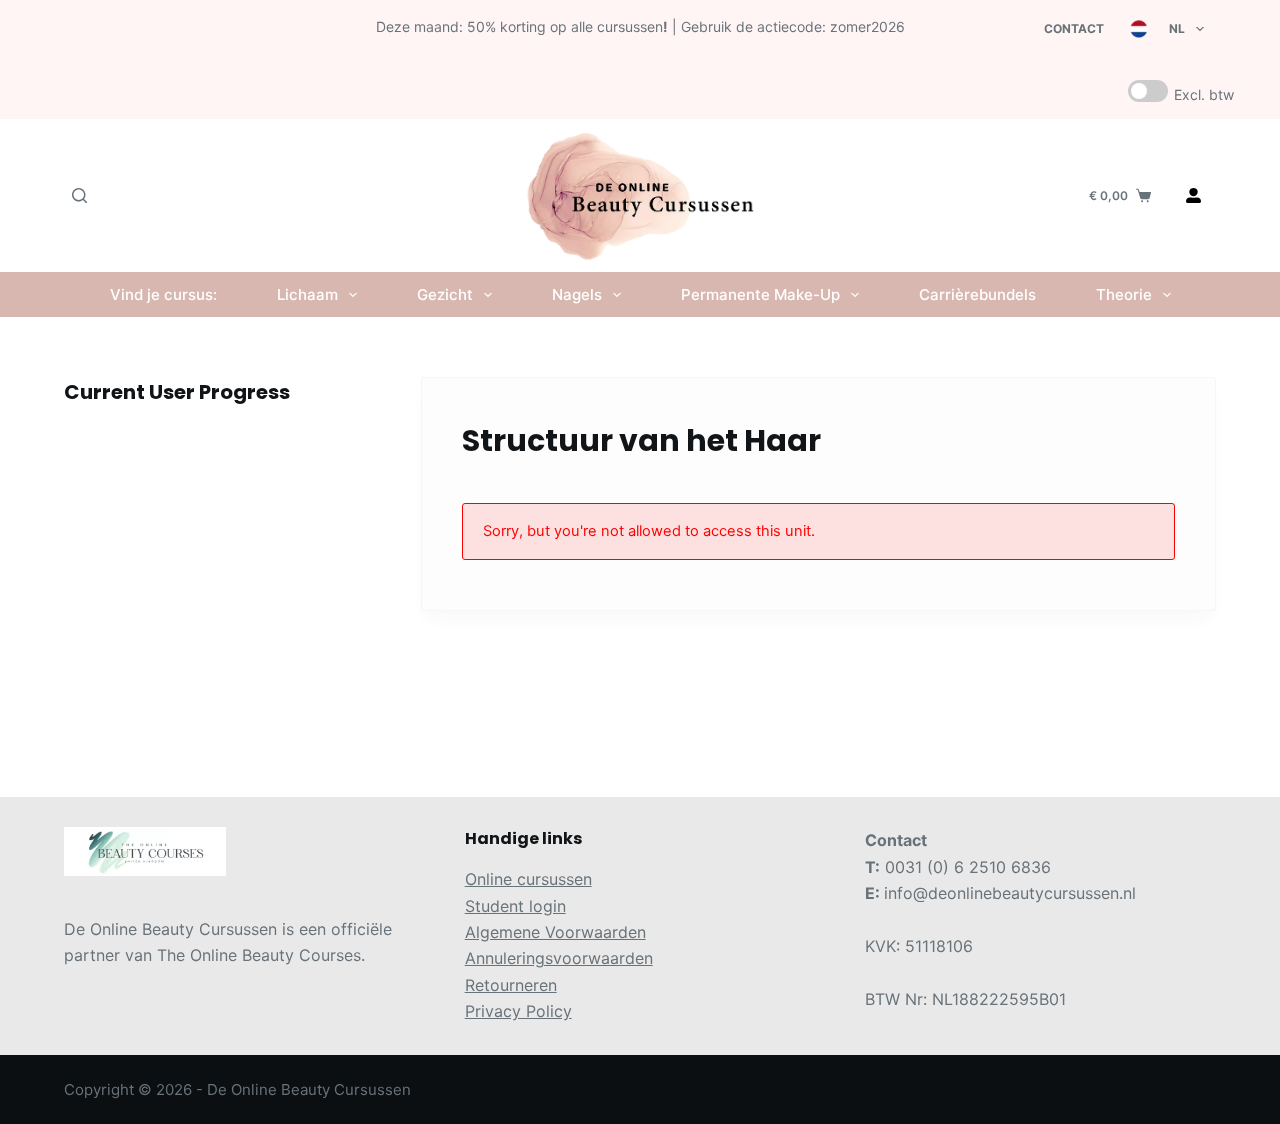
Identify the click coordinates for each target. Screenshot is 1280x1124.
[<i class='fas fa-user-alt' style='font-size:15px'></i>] (1193, 196)
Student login (515, 906)
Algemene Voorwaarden (555, 932)
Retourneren (511, 985)
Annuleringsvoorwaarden (559, 958)
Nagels (577, 294)
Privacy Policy (518, 1011)
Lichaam (307, 294)
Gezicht (445, 294)
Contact (1074, 28)
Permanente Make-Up (760, 294)
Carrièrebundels (977, 294)
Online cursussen (528, 879)
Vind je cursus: (163, 294)
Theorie (1124, 294)
